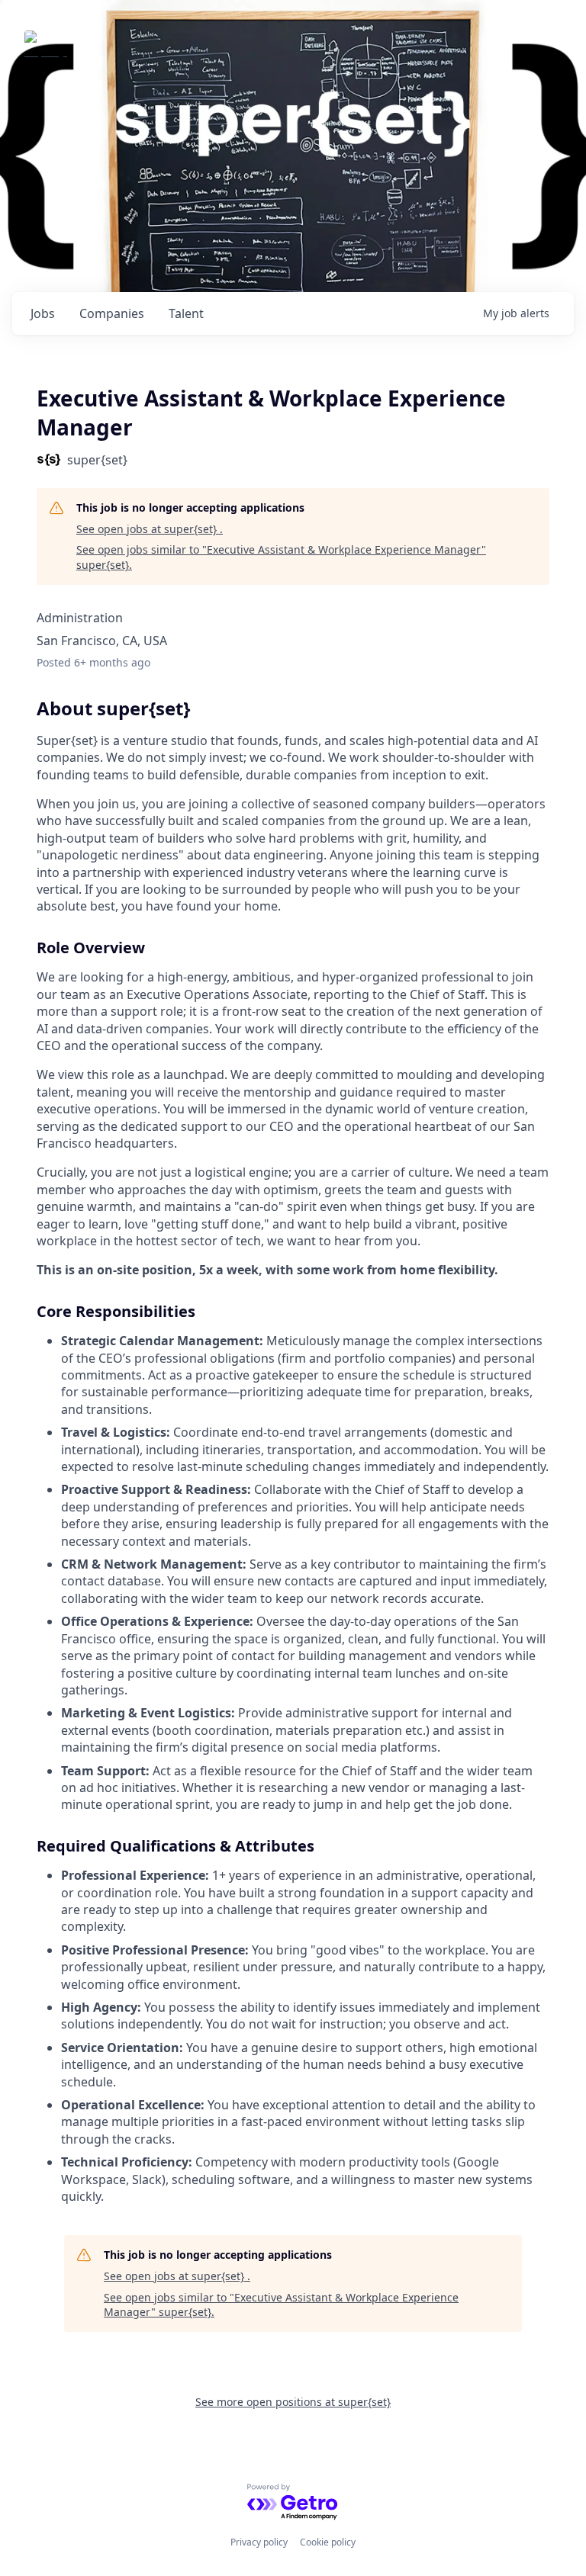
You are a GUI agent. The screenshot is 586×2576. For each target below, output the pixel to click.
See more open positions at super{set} (293, 2402)
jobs (43, 313)
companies (112, 313)
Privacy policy (259, 2542)
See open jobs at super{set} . (150, 529)
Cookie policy (328, 2542)
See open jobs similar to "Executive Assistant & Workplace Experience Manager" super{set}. (281, 557)
